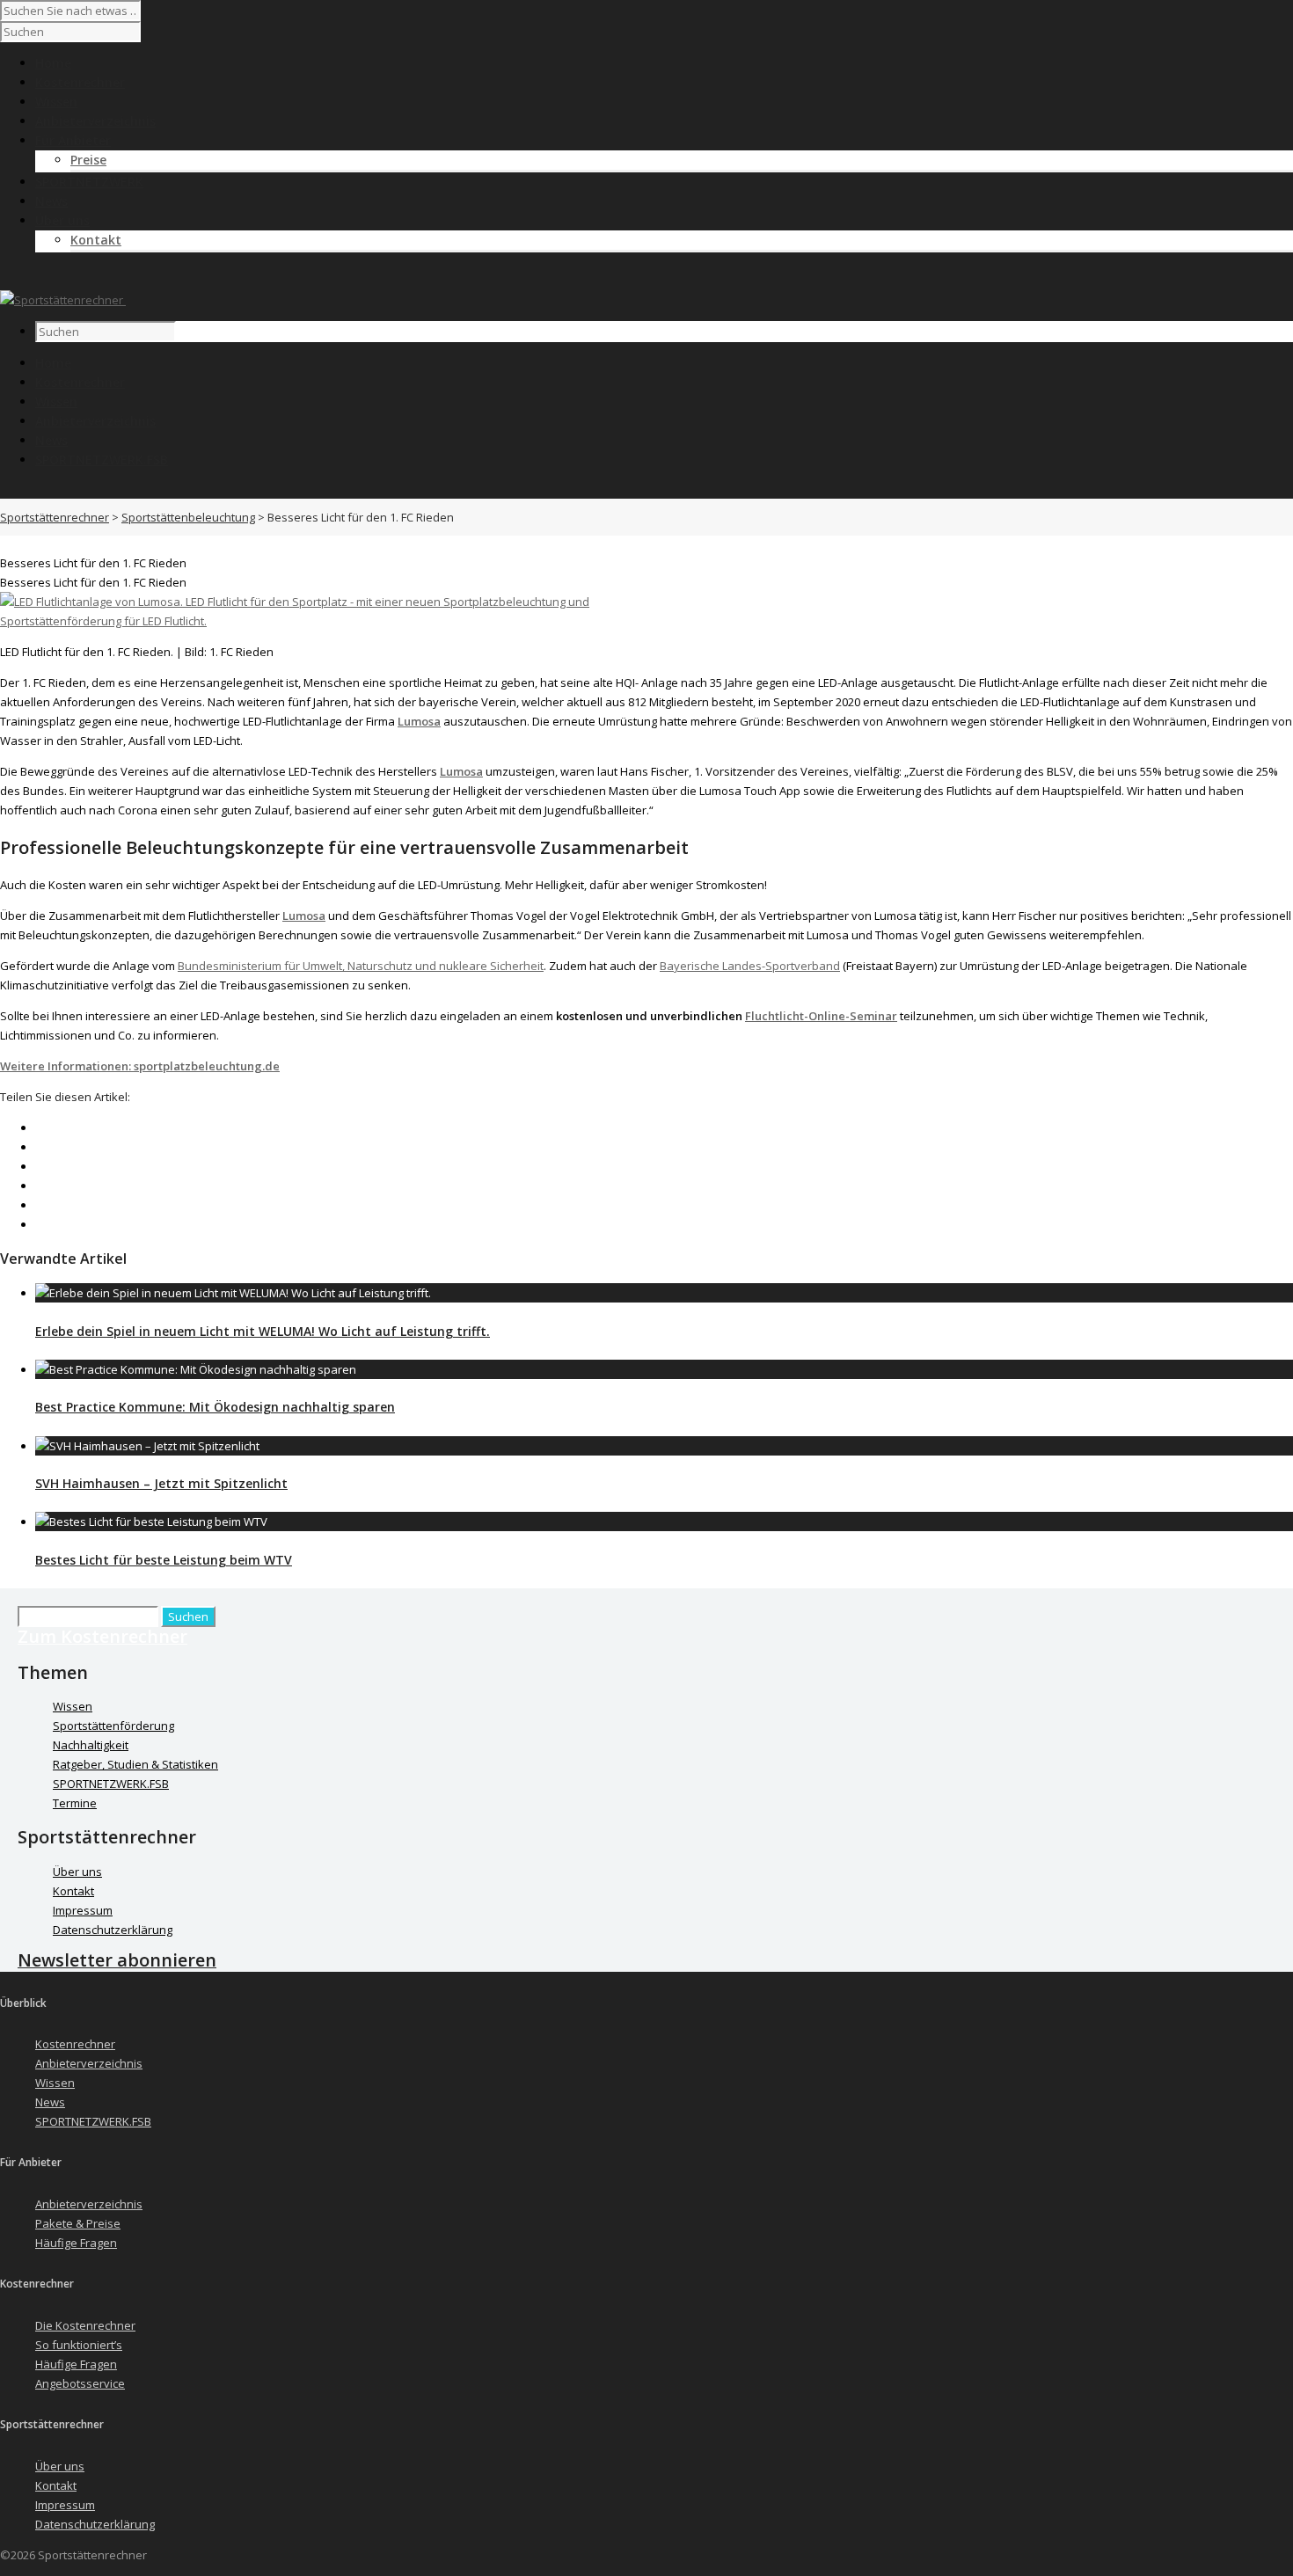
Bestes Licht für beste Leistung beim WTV (164, 1560)
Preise (88, 160)
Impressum (83, 1910)
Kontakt (96, 240)
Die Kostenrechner (85, 2325)
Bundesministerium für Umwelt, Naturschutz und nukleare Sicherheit (361, 966)
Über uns (77, 1872)
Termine (75, 1803)
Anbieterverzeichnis (95, 421)
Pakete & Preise (78, 2223)
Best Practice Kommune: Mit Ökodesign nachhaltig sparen (215, 1407)
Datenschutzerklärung (113, 1930)
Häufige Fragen (76, 2243)
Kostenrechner (80, 382)
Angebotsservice (80, 2383)
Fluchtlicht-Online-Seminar (821, 1016)
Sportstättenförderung (113, 1726)
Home (53, 363)
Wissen (56, 401)
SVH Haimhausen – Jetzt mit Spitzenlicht (161, 1483)
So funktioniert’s (79, 2345)
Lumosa (419, 721)
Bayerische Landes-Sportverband (750, 966)
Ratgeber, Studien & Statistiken (135, 1764)
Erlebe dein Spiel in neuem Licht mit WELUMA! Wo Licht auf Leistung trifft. (263, 1331)
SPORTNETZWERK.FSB (102, 460)
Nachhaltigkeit (91, 1745)
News (51, 440)
